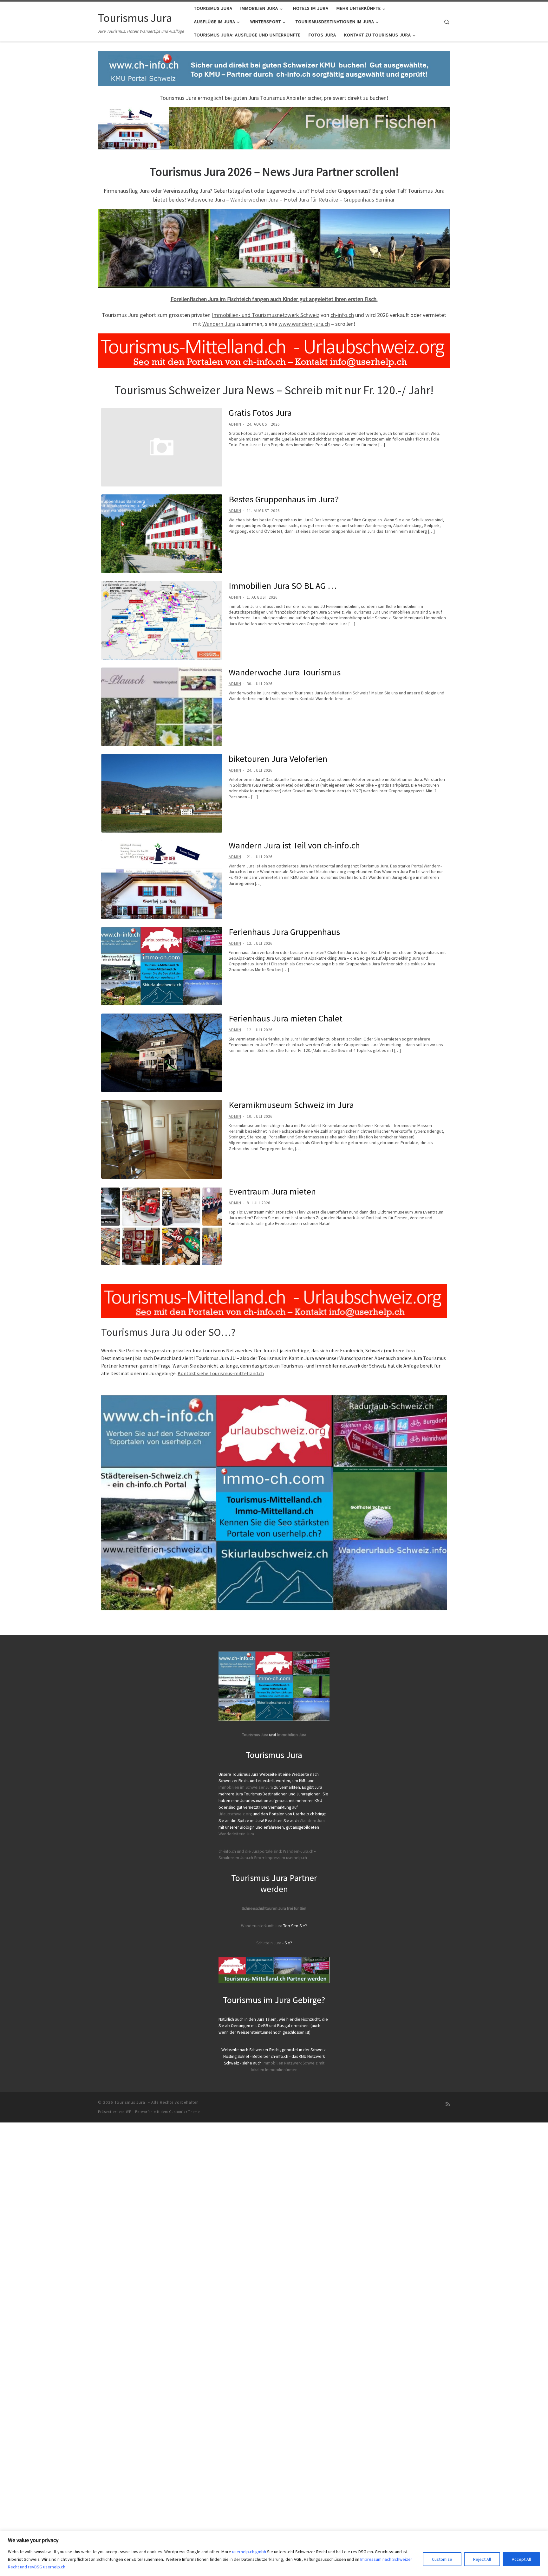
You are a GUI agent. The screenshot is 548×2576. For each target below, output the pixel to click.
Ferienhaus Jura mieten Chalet (286, 1018)
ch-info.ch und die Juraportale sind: (250, 1851)
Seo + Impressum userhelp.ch (281, 1858)
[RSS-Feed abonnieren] (448, 2104)
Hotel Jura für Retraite (311, 200)
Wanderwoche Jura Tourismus (285, 672)
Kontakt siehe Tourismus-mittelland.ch (221, 1373)
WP (129, 2112)
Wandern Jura (219, 324)
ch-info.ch (342, 315)
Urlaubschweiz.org (235, 1814)
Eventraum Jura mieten (272, 1191)
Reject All (482, 2559)
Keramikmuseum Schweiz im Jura (291, 1105)
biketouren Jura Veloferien (278, 759)
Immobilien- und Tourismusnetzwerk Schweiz (266, 315)
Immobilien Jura (292, 1735)
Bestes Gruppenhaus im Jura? (284, 499)
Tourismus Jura (255, 1735)
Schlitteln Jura (269, 1943)
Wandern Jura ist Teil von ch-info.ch (294, 845)
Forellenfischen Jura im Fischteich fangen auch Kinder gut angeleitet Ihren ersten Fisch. (274, 299)
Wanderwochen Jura (254, 200)
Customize (442, 2559)
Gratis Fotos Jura (260, 413)
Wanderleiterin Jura (236, 1834)
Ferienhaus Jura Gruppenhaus (284, 932)
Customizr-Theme (184, 2112)
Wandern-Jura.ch (298, 1851)
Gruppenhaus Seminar (369, 200)
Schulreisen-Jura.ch (236, 1858)
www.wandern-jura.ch (304, 324)
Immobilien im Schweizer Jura (246, 1787)
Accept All (521, 2559)
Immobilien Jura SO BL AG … (283, 586)
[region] (274, 2553)
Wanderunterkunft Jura (262, 1926)
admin (235, 424)
